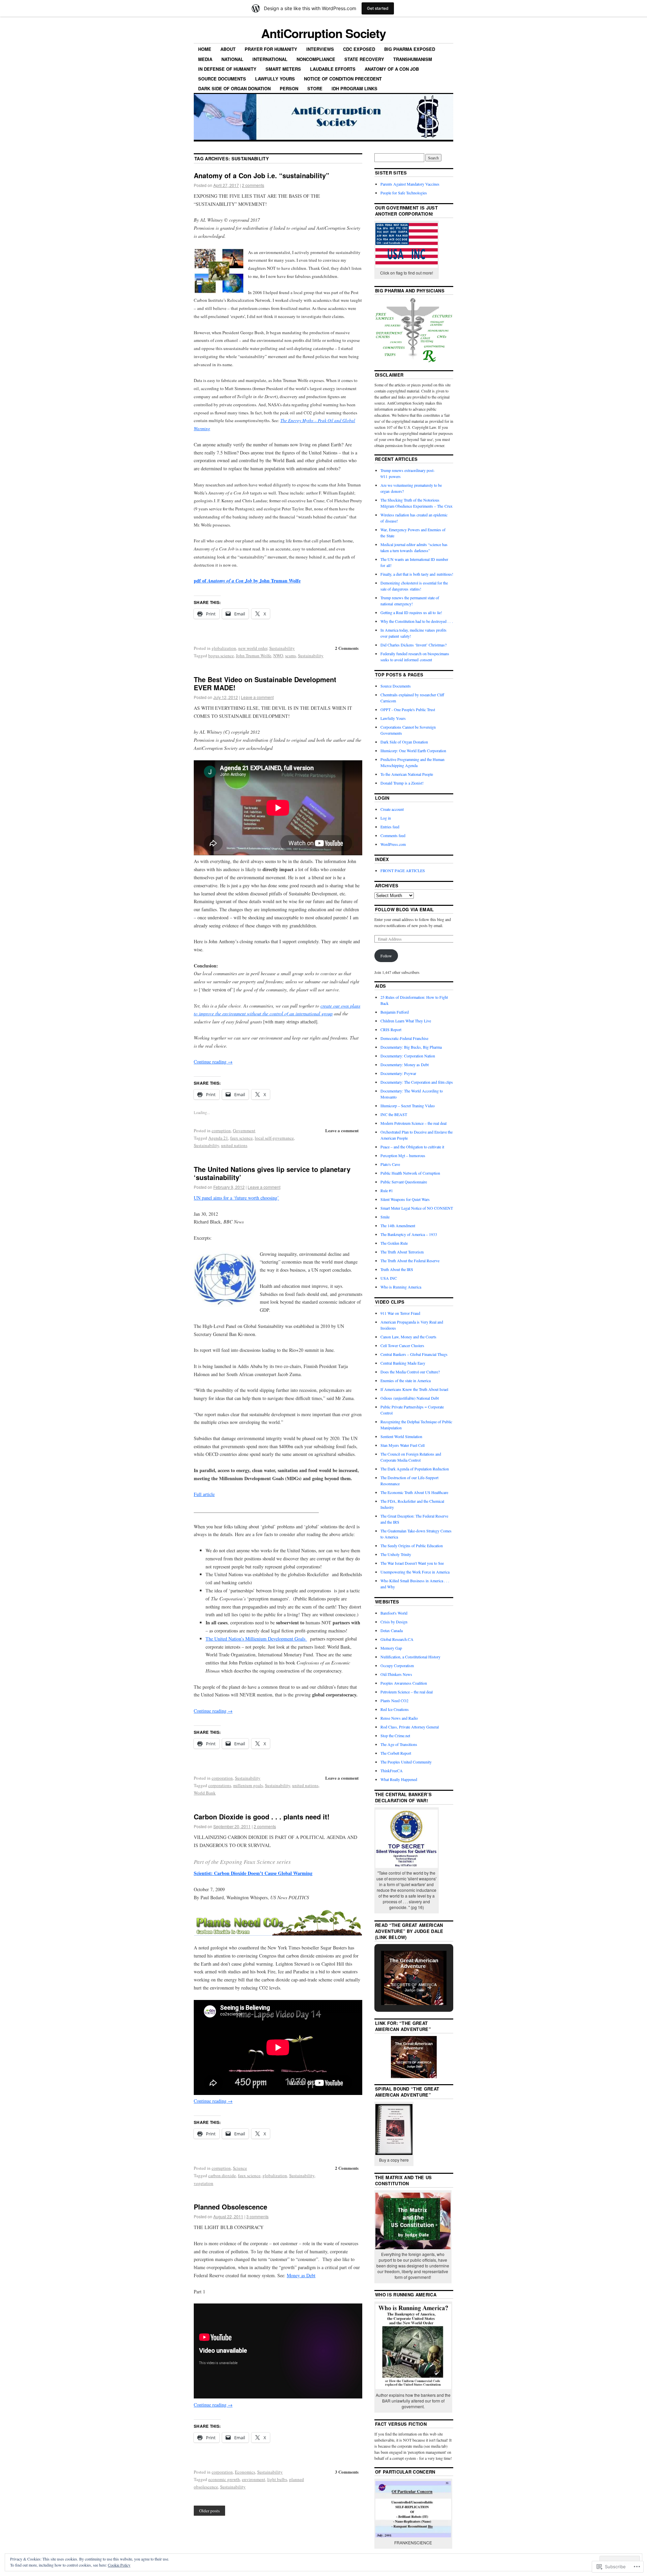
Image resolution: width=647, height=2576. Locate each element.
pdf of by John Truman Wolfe (247, 581)
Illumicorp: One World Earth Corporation (413, 751)
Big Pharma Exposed (410, 49)
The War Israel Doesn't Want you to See (412, 1563)
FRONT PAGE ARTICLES (403, 870)
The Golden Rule (394, 1243)
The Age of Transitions (399, 1744)
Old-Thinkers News (396, 1674)
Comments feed (393, 835)
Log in (386, 818)
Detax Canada (392, 1630)
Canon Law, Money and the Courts (408, 1337)
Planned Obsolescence (230, 2207)
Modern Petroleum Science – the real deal (413, 1123)
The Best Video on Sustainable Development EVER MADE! (265, 683)
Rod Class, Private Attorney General (410, 1727)
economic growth (224, 2479)
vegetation (204, 2183)
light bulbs (277, 2479)
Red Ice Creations (395, 1709)
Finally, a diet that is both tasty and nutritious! (417, 574)
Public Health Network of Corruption (410, 1173)
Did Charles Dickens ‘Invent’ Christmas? (413, 645)
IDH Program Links (355, 88)
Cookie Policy (119, 2565)
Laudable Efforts (333, 69)
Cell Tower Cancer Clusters (402, 1345)
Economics (245, 2472)
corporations (220, 1785)
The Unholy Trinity (396, 1554)
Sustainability (282, 648)
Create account (392, 809)
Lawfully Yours (275, 79)
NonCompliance (316, 59)
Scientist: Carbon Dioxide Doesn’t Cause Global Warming (253, 1873)
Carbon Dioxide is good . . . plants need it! (262, 1817)
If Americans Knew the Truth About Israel (414, 1389)
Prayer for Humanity (271, 49)
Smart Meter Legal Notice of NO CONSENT (417, 1208)
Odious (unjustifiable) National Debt (410, 1398)
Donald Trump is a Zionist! (402, 783)
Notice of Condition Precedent (343, 79)
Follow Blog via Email (405, 909)
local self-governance (274, 1138)
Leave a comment (257, 697)
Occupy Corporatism (397, 1665)
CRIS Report (391, 1029)
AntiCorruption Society (323, 33)
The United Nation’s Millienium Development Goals (256, 1639)
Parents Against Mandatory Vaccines (410, 184)
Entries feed (390, 827)
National (232, 59)
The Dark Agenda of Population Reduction (415, 1469)
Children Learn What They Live (406, 1021)
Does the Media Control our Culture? (410, 1372)
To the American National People (407, 774)
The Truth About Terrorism (402, 1252)
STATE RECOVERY (364, 59)
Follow (386, 956)
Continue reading (213, 1062)
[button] (398, 1987)
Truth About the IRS (397, 1269)
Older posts (209, 2511)
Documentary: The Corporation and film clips (417, 1082)
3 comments (257, 2216)
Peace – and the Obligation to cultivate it (412, 1147)
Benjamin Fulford (395, 1012)
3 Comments (347, 2472)
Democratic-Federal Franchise (404, 1038)
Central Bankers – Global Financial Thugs (414, 1354)
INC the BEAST (394, 1114)
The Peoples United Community (406, 1762)
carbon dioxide (222, 2175)
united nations (234, 1145)
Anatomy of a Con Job (392, 69)
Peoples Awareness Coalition (404, 1683)
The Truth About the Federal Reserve (410, 1261)
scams (290, 656)
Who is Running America (401, 1287)
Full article (204, 1494)
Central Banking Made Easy (403, 1363)
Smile (385, 1217)
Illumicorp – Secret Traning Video (408, 1106)
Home (205, 49)
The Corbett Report (396, 1753)
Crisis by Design (394, 1622)
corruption (221, 1131)
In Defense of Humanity (227, 69)
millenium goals (248, 1785)
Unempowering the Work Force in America (415, 1572)
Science (240, 2168)
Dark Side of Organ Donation (234, 88)
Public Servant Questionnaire (404, 1182)
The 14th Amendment (398, 1226)
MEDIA (205, 59)
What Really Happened (399, 1779)
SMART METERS (283, 69)
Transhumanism (413, 59)
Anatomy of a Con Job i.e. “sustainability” (261, 175)
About (228, 49)
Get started (378, 8)
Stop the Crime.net (395, 1736)
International (270, 59)
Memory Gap (391, 1648)
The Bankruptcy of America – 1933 (409, 1234)
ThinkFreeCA (392, 1771)
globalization (224, 648)
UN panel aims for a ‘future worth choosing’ (236, 1198)
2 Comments (347, 648)
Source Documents (222, 79)
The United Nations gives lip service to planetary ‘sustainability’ (272, 1173)
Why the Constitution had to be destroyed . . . (417, 621)
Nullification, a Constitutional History (410, 1657)
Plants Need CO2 (394, 1700)
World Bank (205, 1793)
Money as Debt (301, 2275)
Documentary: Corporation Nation (408, 1056)
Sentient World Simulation (401, 1436)
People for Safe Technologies (404, 193)
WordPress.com (393, 844)
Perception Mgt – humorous (403, 1155)
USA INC (389, 1278)
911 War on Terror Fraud (400, 1313)
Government (244, 1131)
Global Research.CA (397, 1639)
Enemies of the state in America (406, 1380)
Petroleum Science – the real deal (407, 1692)
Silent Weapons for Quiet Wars (405, 1199)
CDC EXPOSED (359, 49)
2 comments (253, 185)
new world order (253, 648)
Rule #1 (387, 1190)
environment (254, 2479)
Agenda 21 (218, 1138)
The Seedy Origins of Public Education (412, 1546)
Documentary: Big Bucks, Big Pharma (411, 1047)
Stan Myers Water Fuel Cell (403, 1445)
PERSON (289, 88)
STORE (315, 88)
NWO (278, 656)
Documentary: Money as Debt (405, 1064)
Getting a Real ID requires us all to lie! (411, 612)
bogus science (221, 656)
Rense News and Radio (399, 1718)
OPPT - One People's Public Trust (408, 709)
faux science (241, 1138)
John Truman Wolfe (254, 656)
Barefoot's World (394, 1613)
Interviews (320, 49)
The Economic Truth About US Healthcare (414, 1492)
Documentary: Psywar (398, 1073)
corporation (222, 1778)
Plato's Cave (390, 1164)
